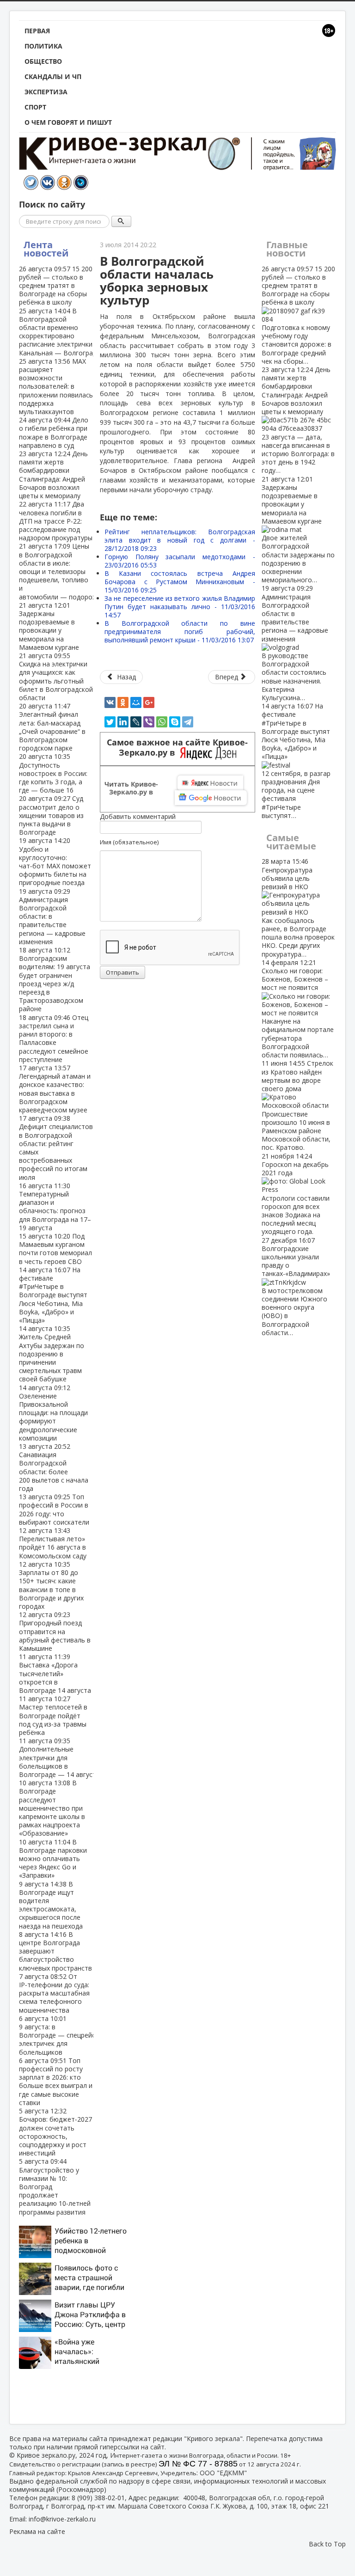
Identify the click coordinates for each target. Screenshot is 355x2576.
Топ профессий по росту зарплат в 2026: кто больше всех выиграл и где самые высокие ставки (56, 2082)
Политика (43, 46)
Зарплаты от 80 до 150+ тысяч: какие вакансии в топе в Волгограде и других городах (51, 1585)
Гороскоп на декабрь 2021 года (296, 1194)
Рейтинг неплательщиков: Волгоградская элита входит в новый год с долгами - (180, 540)
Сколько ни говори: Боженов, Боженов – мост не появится (298, 1009)
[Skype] (175, 722)
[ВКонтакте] (110, 702)
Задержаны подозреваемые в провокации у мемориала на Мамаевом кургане (49, 626)
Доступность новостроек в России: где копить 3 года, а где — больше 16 (53, 773)
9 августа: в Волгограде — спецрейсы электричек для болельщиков (59, 2035)
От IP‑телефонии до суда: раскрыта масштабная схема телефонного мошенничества (54, 1993)
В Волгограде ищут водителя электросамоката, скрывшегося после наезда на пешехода (51, 1905)
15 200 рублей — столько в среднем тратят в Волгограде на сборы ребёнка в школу (56, 286)
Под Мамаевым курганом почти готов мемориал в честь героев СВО (55, 1249)
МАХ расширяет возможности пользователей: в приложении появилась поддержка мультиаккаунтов (56, 386)
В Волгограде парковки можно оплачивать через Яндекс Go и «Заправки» (53, 1859)
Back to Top (327, 2544)
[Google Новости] (211, 798)
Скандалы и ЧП (53, 76)
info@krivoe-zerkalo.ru (62, 2519)
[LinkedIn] (123, 722)
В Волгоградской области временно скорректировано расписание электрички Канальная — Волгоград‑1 (61, 332)
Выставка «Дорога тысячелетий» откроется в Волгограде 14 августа (55, 1673)
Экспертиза (46, 92)
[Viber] (149, 722)
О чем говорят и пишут (68, 122)
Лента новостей (46, 249)
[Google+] (149, 702)
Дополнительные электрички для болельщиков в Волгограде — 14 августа (59, 1758)
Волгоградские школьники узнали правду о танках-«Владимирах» (296, 1286)
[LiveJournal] (136, 722)
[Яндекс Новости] (210, 783)
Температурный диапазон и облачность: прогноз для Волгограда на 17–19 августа (55, 1207)
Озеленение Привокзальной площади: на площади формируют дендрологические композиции (53, 1413)
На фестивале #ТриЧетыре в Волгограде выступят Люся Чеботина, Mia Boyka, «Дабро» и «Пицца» (53, 1295)
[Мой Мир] (136, 702)
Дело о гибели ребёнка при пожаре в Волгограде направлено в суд (54, 433)
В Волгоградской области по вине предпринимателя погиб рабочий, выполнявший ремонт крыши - (180, 632)
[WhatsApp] (162, 722)
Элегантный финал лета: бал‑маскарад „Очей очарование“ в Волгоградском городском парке (52, 727)
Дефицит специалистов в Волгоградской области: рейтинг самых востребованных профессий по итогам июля (56, 1148)
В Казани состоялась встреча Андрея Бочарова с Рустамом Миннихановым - (180, 582)
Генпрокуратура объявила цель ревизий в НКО (298, 907)
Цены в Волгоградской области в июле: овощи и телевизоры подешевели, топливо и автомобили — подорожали (64, 571)
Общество (43, 61)
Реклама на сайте (37, 2531)
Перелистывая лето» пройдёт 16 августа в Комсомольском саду (53, 1543)
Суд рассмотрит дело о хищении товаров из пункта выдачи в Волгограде (51, 815)
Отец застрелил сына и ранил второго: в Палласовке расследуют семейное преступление (54, 1038)
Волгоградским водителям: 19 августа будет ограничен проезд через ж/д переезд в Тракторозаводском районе (55, 979)
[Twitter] (110, 722)
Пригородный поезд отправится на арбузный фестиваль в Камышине (55, 1631)
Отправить (122, 972)
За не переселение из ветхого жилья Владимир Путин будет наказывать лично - (180, 607)
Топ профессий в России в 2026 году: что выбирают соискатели (54, 1509)
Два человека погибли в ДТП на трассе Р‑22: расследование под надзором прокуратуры (56, 521)
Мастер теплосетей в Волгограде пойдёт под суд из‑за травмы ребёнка (53, 1715)
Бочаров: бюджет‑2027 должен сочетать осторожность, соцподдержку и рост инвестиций (55, 2132)
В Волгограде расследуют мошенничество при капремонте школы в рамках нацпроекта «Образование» (52, 1808)
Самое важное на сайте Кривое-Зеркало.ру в (177, 748)
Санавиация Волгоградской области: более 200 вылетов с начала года (54, 1467)
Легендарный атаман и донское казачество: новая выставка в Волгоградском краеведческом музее (55, 1089)
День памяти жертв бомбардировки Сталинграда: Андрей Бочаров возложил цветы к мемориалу (53, 475)
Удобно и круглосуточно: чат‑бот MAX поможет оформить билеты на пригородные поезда (55, 861)
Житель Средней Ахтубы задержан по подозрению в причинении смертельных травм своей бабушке (52, 1354)
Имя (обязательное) (129, 842)
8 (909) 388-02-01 (98, 2498)
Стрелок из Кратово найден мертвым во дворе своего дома (297, 1105)
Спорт (35, 107)
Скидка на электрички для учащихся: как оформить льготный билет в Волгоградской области (56, 677)
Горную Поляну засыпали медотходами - (180, 561)
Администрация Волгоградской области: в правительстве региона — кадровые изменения (295, 643)
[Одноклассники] (123, 702)
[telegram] (188, 722)
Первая (37, 31)
